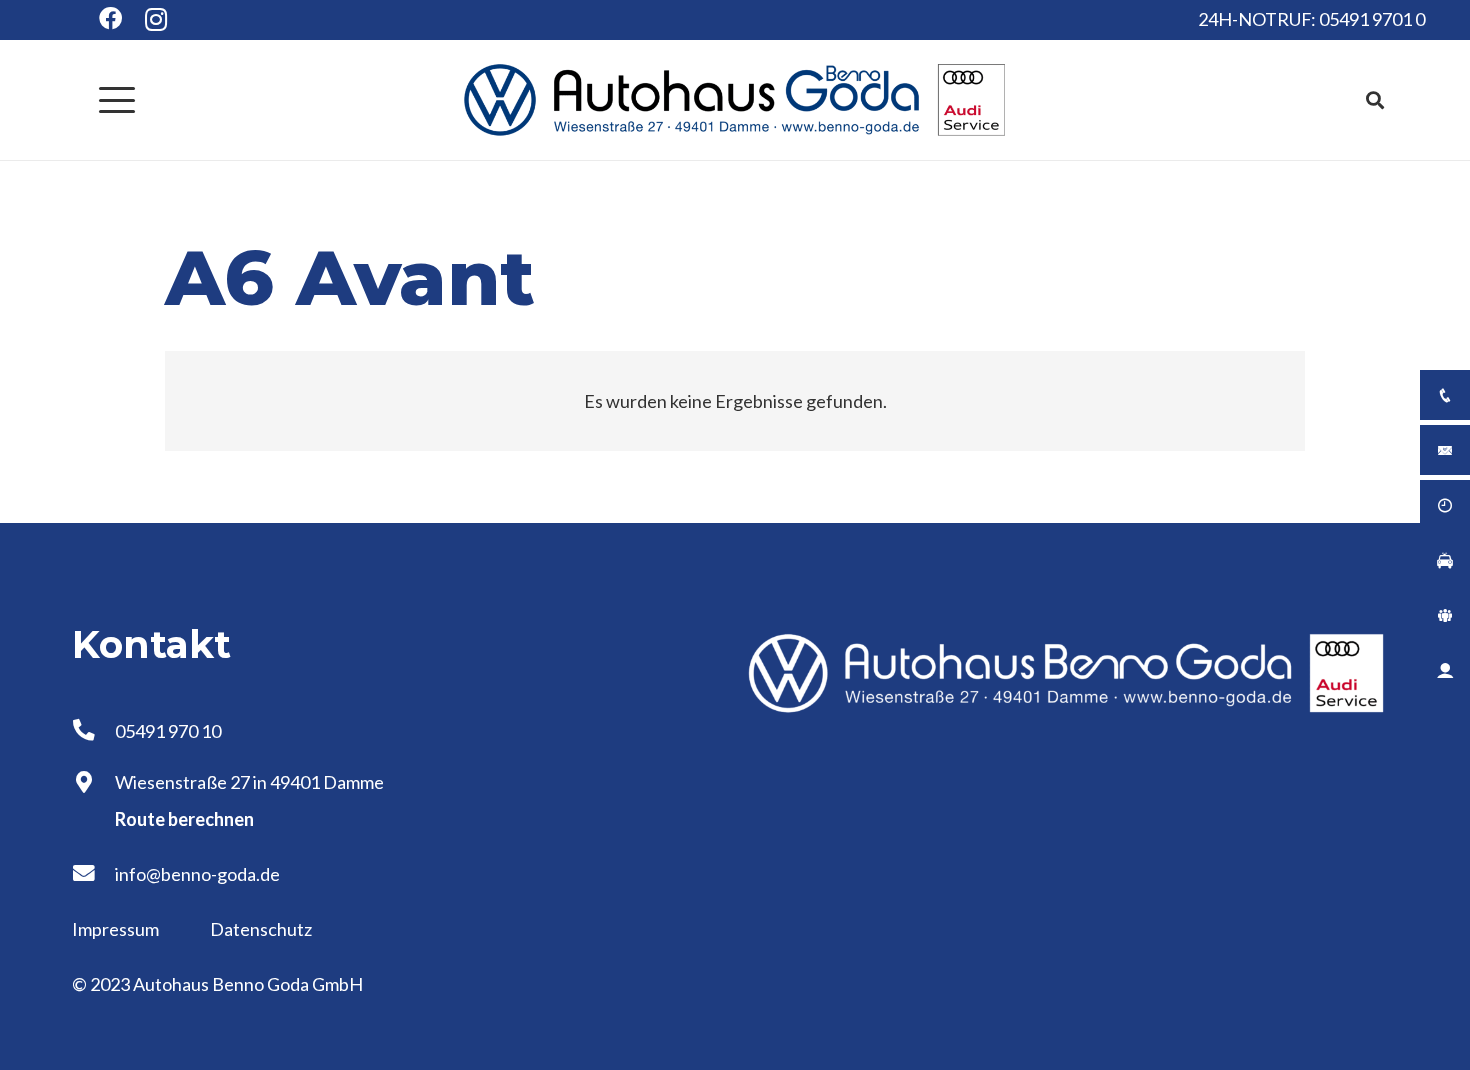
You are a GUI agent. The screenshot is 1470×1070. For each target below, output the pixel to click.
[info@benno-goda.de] (93, 874)
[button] (117, 100)
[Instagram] (156, 20)
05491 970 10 (168, 731)
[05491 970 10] (93, 731)
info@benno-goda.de (197, 874)
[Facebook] (110, 18)
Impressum (117, 929)
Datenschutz (261, 929)
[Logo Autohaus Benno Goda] (735, 100)
